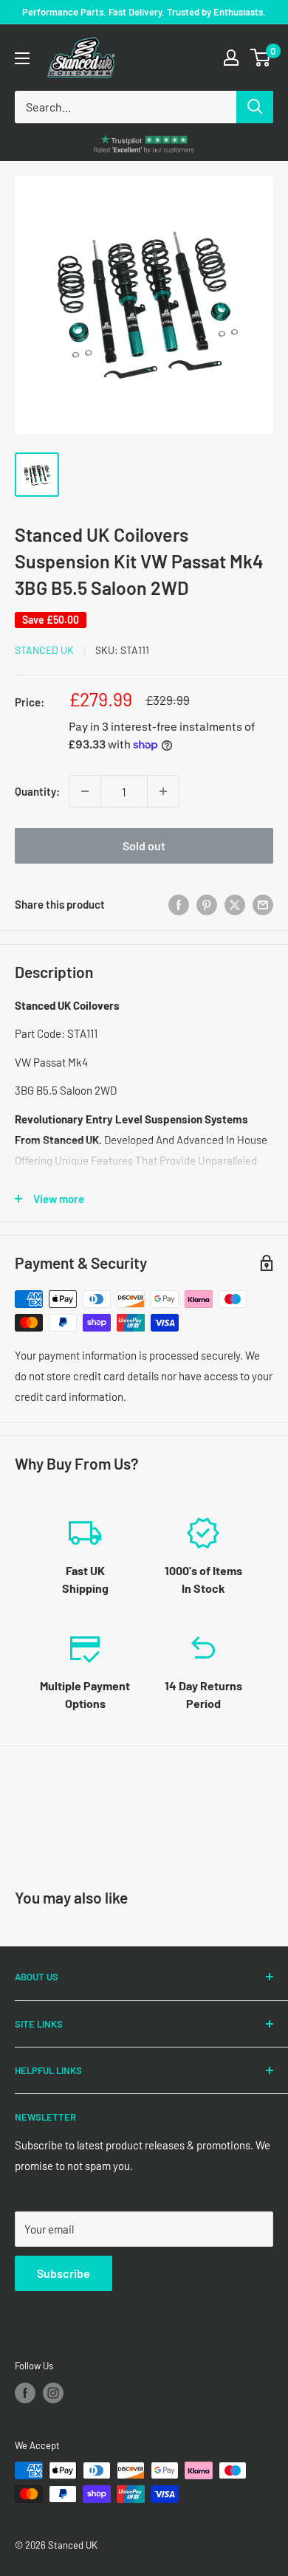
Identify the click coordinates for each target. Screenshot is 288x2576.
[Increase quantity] (163, 791)
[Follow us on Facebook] (25, 2393)
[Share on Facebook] (179, 904)
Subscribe (64, 2273)
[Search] (255, 107)
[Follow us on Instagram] (53, 2393)
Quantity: (37, 791)
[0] (261, 58)
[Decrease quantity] (85, 791)
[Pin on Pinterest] (207, 904)
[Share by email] (263, 904)
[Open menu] (22, 58)
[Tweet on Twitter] (235, 904)
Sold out (144, 846)
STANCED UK (44, 650)
